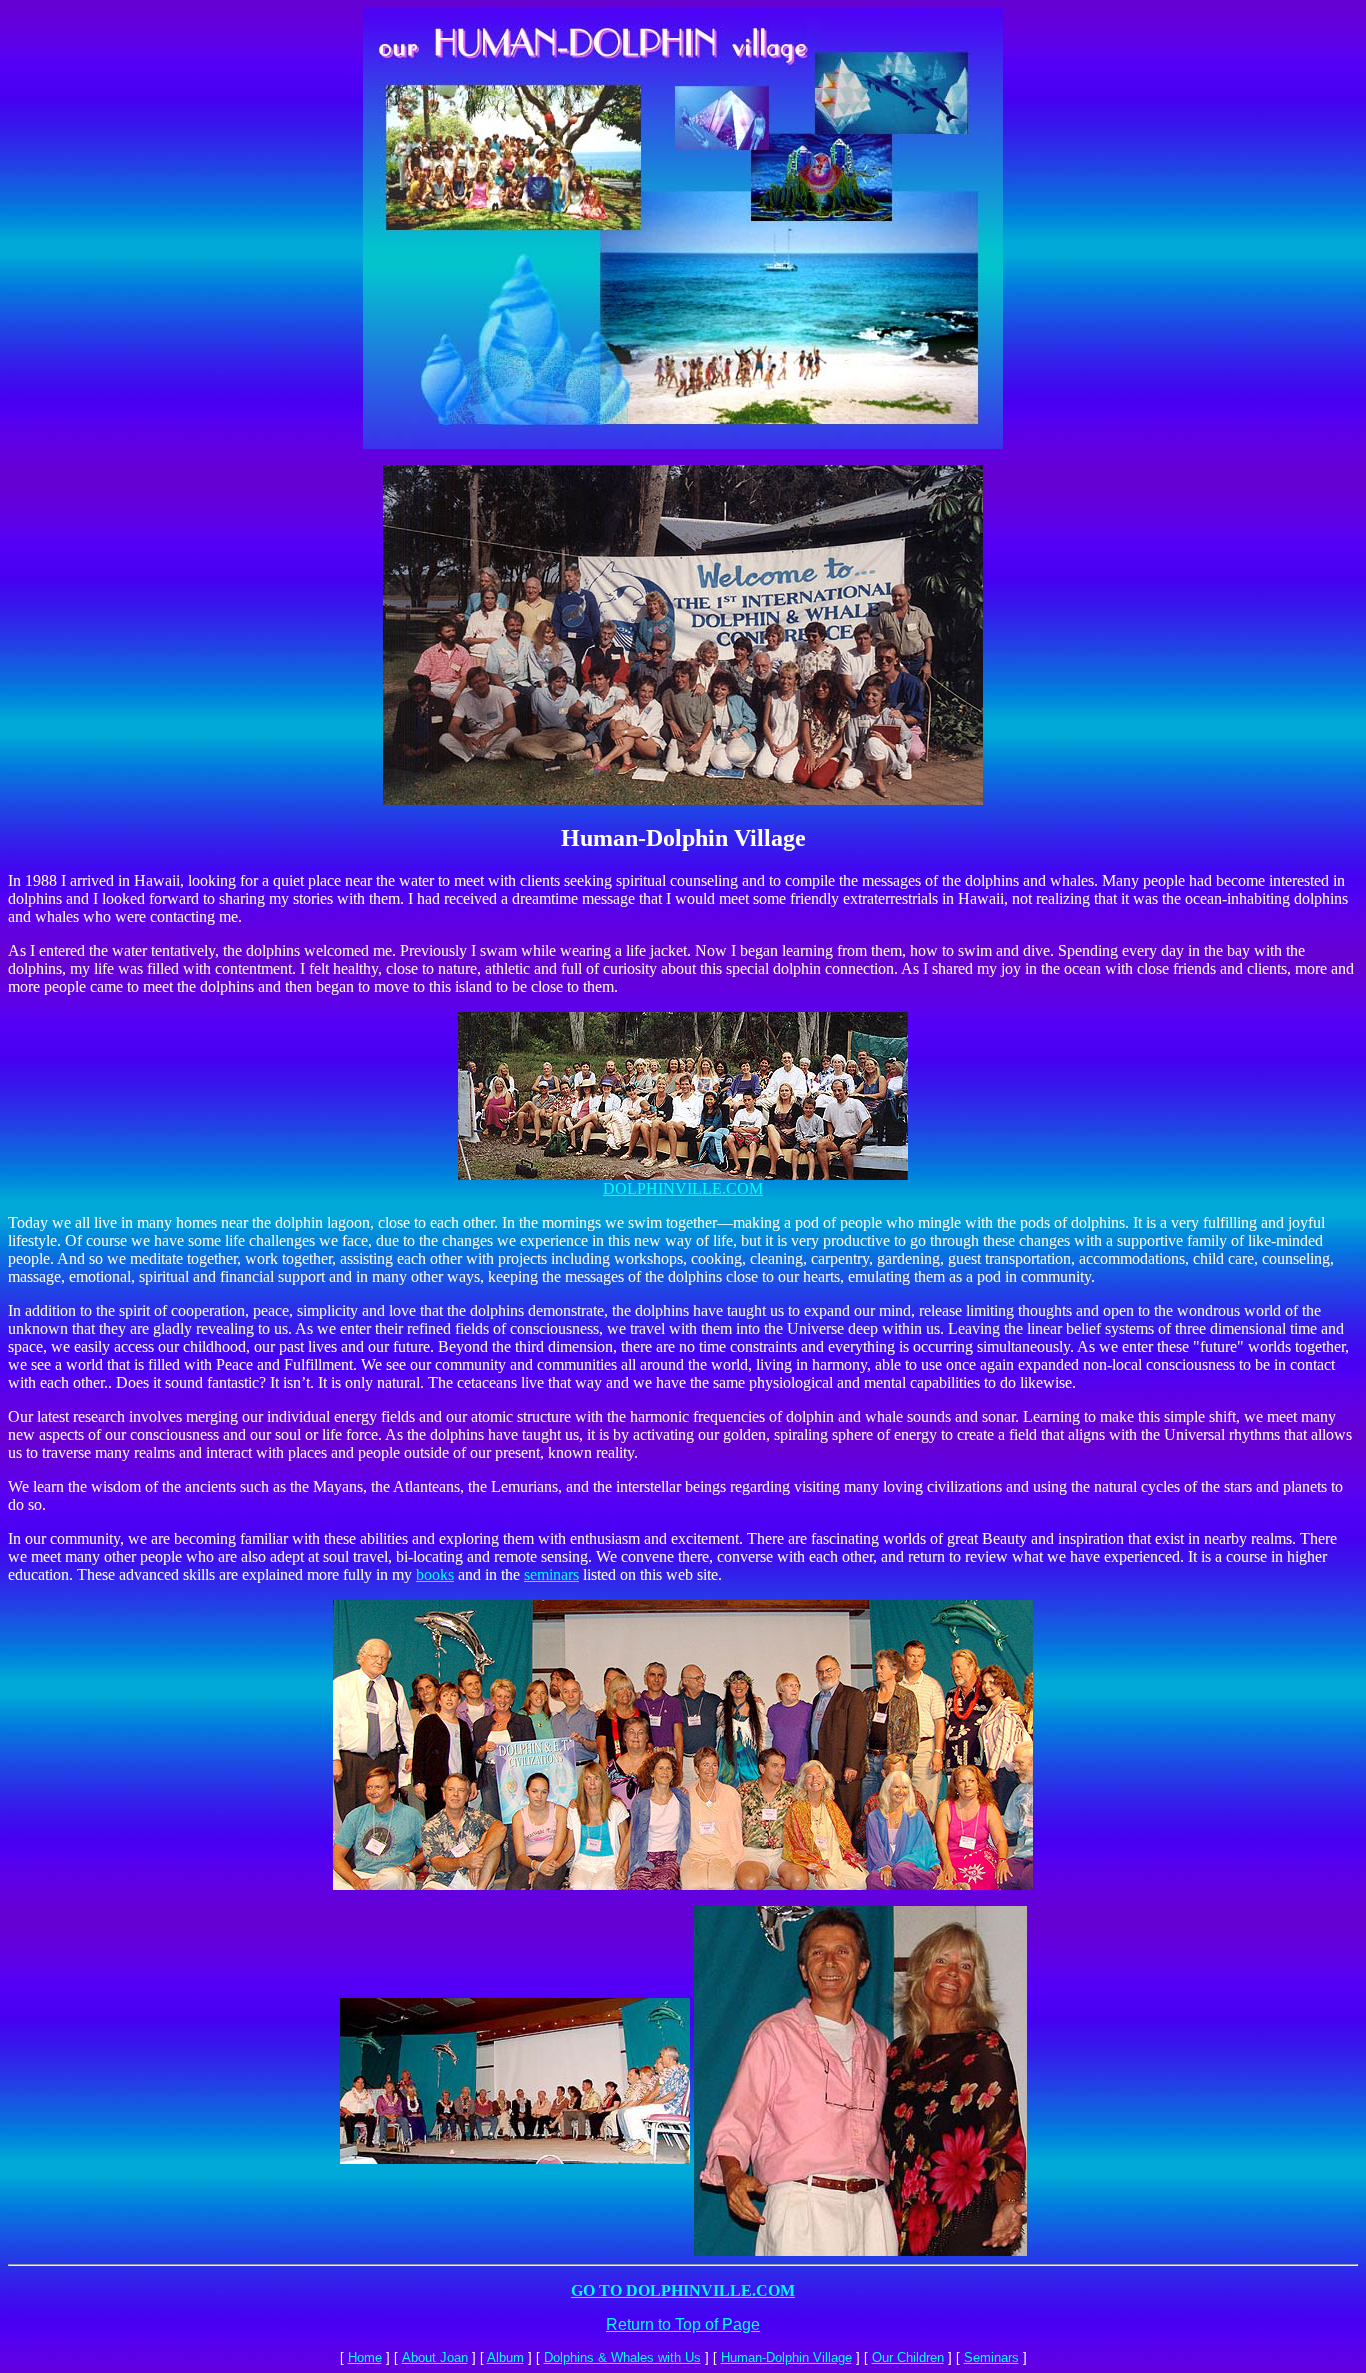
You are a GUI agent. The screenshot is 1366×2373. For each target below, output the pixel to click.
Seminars (991, 2357)
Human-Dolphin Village (786, 2357)
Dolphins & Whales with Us (622, 2357)
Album (505, 2357)
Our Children (908, 2357)
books (435, 1574)
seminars (551, 1574)
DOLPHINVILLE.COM (683, 1188)
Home (365, 2357)
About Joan (435, 2357)
